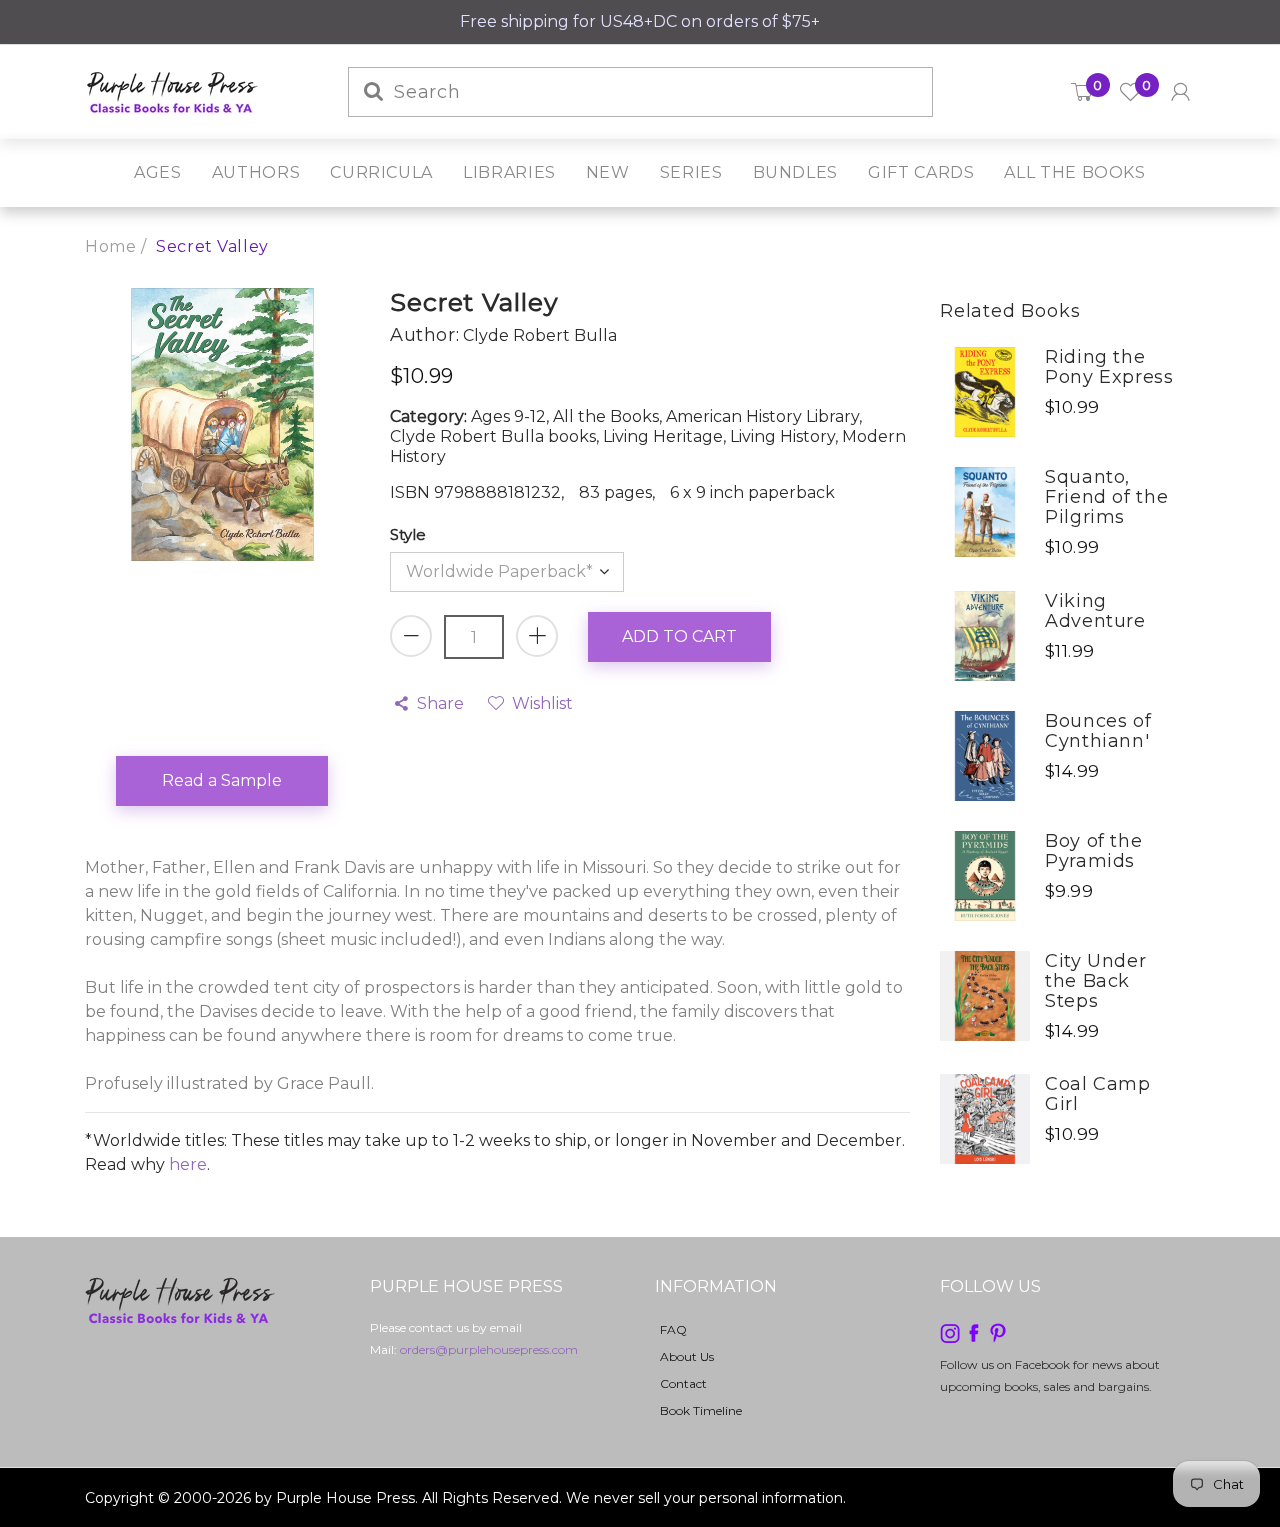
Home (110, 246)
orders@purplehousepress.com (489, 1349)
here (188, 1164)
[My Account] (1180, 92)
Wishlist (542, 703)
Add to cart (679, 636)
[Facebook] (974, 1331)
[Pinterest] (998, 1331)
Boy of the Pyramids (1093, 851)
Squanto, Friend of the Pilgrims (1106, 497)
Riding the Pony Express (1109, 367)
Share (440, 703)
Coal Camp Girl (1098, 1094)
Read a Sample (222, 780)
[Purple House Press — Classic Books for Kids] (172, 90)
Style (408, 534)
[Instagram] (950, 1331)
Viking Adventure (1095, 611)
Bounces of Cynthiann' (1098, 731)
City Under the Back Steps (1095, 981)
